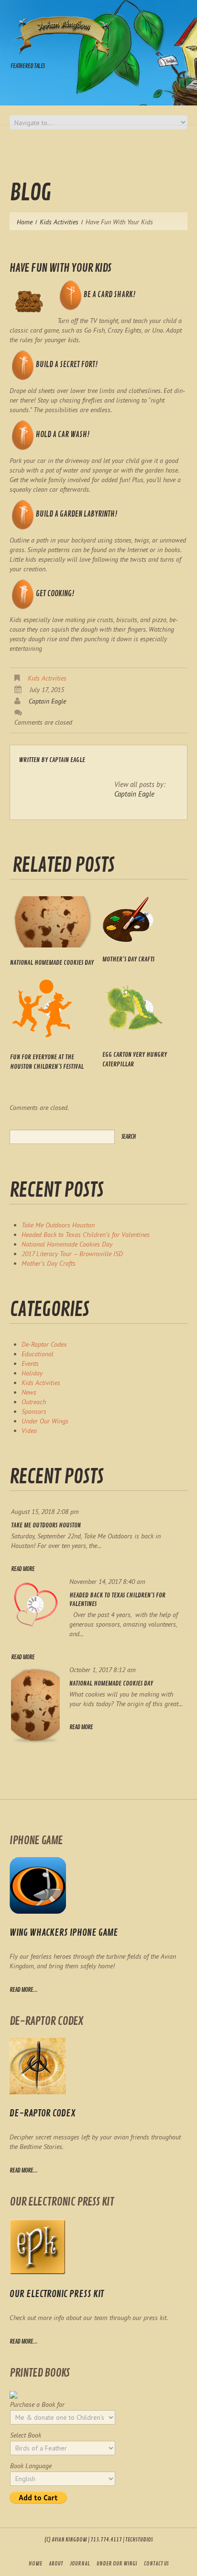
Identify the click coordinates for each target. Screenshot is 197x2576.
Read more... (23, 1990)
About (56, 2564)
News (29, 1392)
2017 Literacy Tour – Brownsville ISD (72, 1254)
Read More (23, 1569)
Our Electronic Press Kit (57, 2294)
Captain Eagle (47, 701)
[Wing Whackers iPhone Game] (38, 1885)
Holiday (32, 1373)
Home (25, 222)
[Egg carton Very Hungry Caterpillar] (145, 1008)
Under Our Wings (45, 1421)
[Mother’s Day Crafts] (145, 920)
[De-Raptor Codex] (38, 2066)
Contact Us (156, 2564)
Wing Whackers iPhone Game (64, 1933)
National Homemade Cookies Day (52, 963)
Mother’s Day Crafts (128, 959)
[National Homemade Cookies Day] (53, 922)
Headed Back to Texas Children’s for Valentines (86, 1235)
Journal (80, 2564)
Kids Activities (59, 222)
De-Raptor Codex (44, 1344)
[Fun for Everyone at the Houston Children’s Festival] (53, 1010)
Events (30, 1363)
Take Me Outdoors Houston (58, 1225)
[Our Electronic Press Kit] (38, 2247)
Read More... (23, 2171)
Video (29, 1431)
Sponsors (34, 1411)
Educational (38, 1354)
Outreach (34, 1402)
